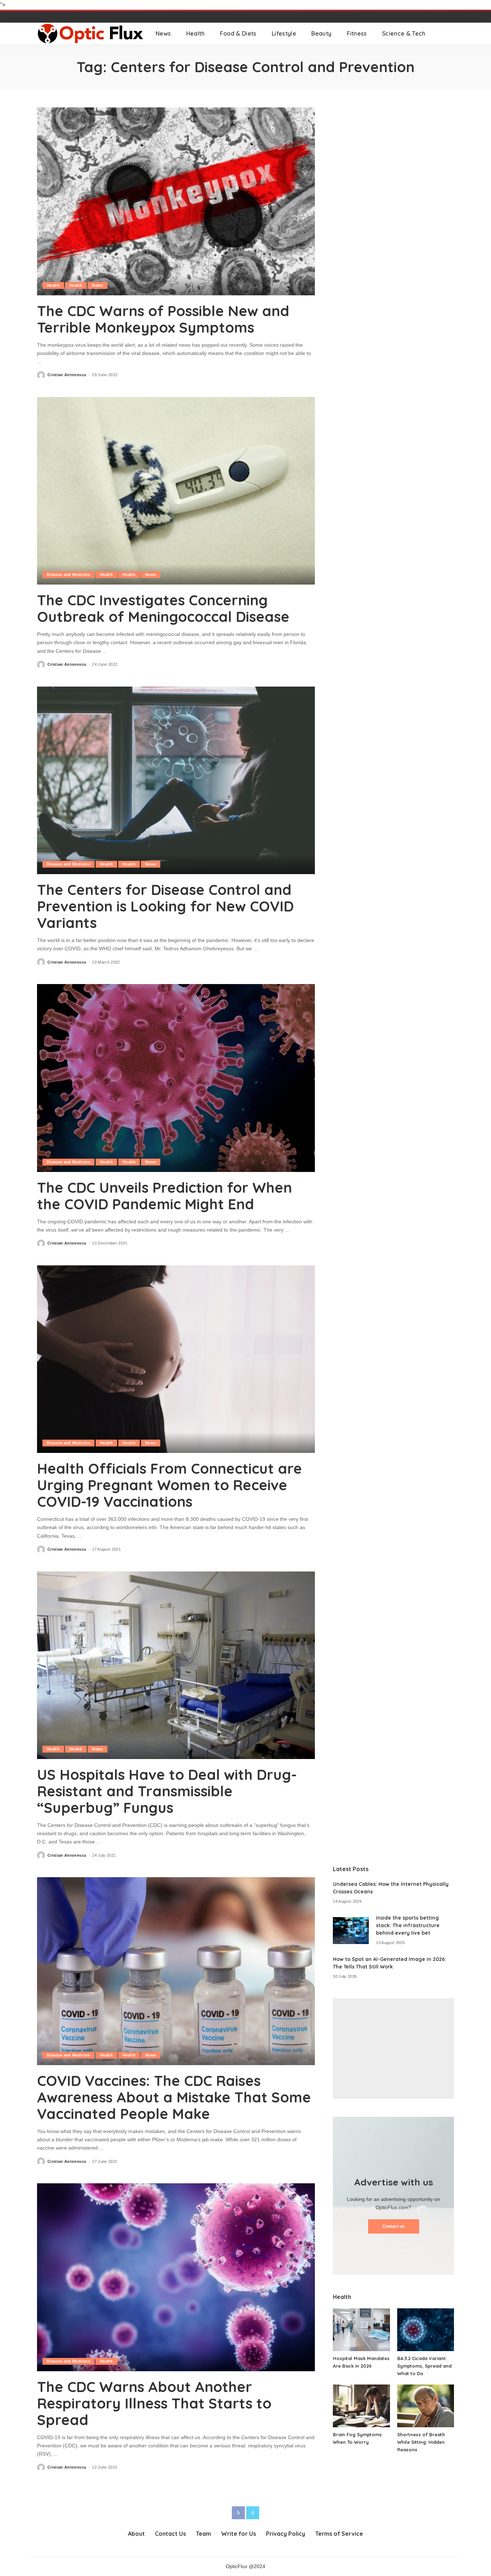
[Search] (449, 33)
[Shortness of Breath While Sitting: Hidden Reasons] (426, 2406)
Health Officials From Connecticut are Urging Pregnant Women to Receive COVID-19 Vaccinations (169, 1485)
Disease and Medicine (68, 574)
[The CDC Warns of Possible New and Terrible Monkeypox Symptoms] (176, 201)
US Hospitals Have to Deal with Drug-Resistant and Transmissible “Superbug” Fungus (167, 1791)
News (97, 285)
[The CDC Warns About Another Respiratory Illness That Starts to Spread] (176, 2277)
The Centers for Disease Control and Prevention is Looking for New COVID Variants (165, 906)
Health (53, 285)
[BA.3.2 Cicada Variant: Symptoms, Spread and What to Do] (426, 2330)
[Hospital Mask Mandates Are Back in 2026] (361, 2330)
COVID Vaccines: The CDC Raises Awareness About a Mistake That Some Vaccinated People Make (174, 2097)
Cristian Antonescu (67, 375)
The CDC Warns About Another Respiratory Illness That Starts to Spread (154, 2403)
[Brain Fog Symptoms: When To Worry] (361, 2406)
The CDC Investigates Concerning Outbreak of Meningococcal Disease (163, 608)
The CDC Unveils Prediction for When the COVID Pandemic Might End (164, 1196)
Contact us (394, 2226)
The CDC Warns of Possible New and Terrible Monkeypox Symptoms (163, 319)
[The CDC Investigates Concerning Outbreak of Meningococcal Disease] (176, 491)
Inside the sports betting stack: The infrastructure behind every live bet (408, 1925)
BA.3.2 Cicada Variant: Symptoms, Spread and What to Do (424, 2366)
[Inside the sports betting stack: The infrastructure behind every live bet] (351, 1931)
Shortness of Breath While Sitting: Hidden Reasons (421, 2442)
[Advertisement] (393, 2049)
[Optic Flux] (91, 33)
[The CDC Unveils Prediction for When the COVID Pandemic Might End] (176, 1078)
